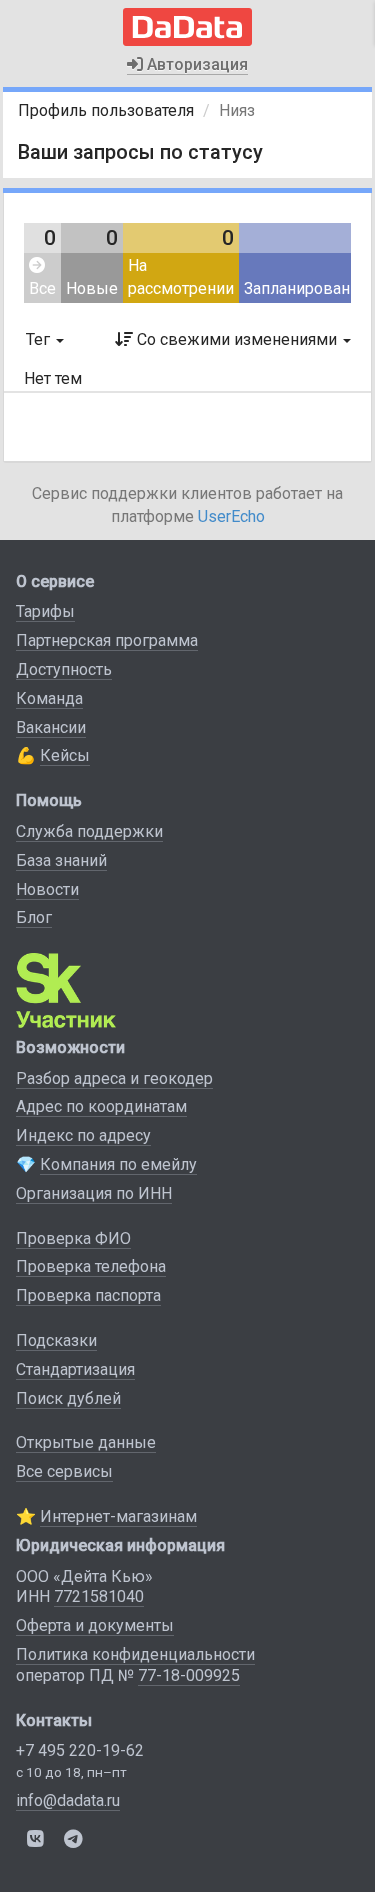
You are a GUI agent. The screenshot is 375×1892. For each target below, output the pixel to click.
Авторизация (195, 64)
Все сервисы (64, 1471)
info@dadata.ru (68, 1800)
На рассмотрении (181, 277)
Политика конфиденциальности (135, 1654)
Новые (92, 288)
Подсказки (56, 1340)
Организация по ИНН (94, 1193)
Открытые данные (86, 1442)
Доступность (64, 669)
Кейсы (65, 755)
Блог (34, 917)
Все (42, 288)
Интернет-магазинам (118, 1516)
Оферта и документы (95, 1625)
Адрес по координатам (101, 1106)
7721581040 (99, 1596)
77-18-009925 (189, 1675)
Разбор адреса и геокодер (114, 1078)
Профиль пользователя (106, 110)
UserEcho (231, 516)
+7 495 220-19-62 (80, 1750)
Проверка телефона (91, 1266)
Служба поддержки (89, 831)
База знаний (61, 860)
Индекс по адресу (83, 1135)
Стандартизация (75, 1369)
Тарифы (45, 611)
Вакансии (51, 727)
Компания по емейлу (118, 1164)
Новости (47, 889)
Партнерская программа (107, 640)
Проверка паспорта (88, 1295)
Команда (49, 698)
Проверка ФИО (73, 1238)
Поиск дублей (68, 1398)
